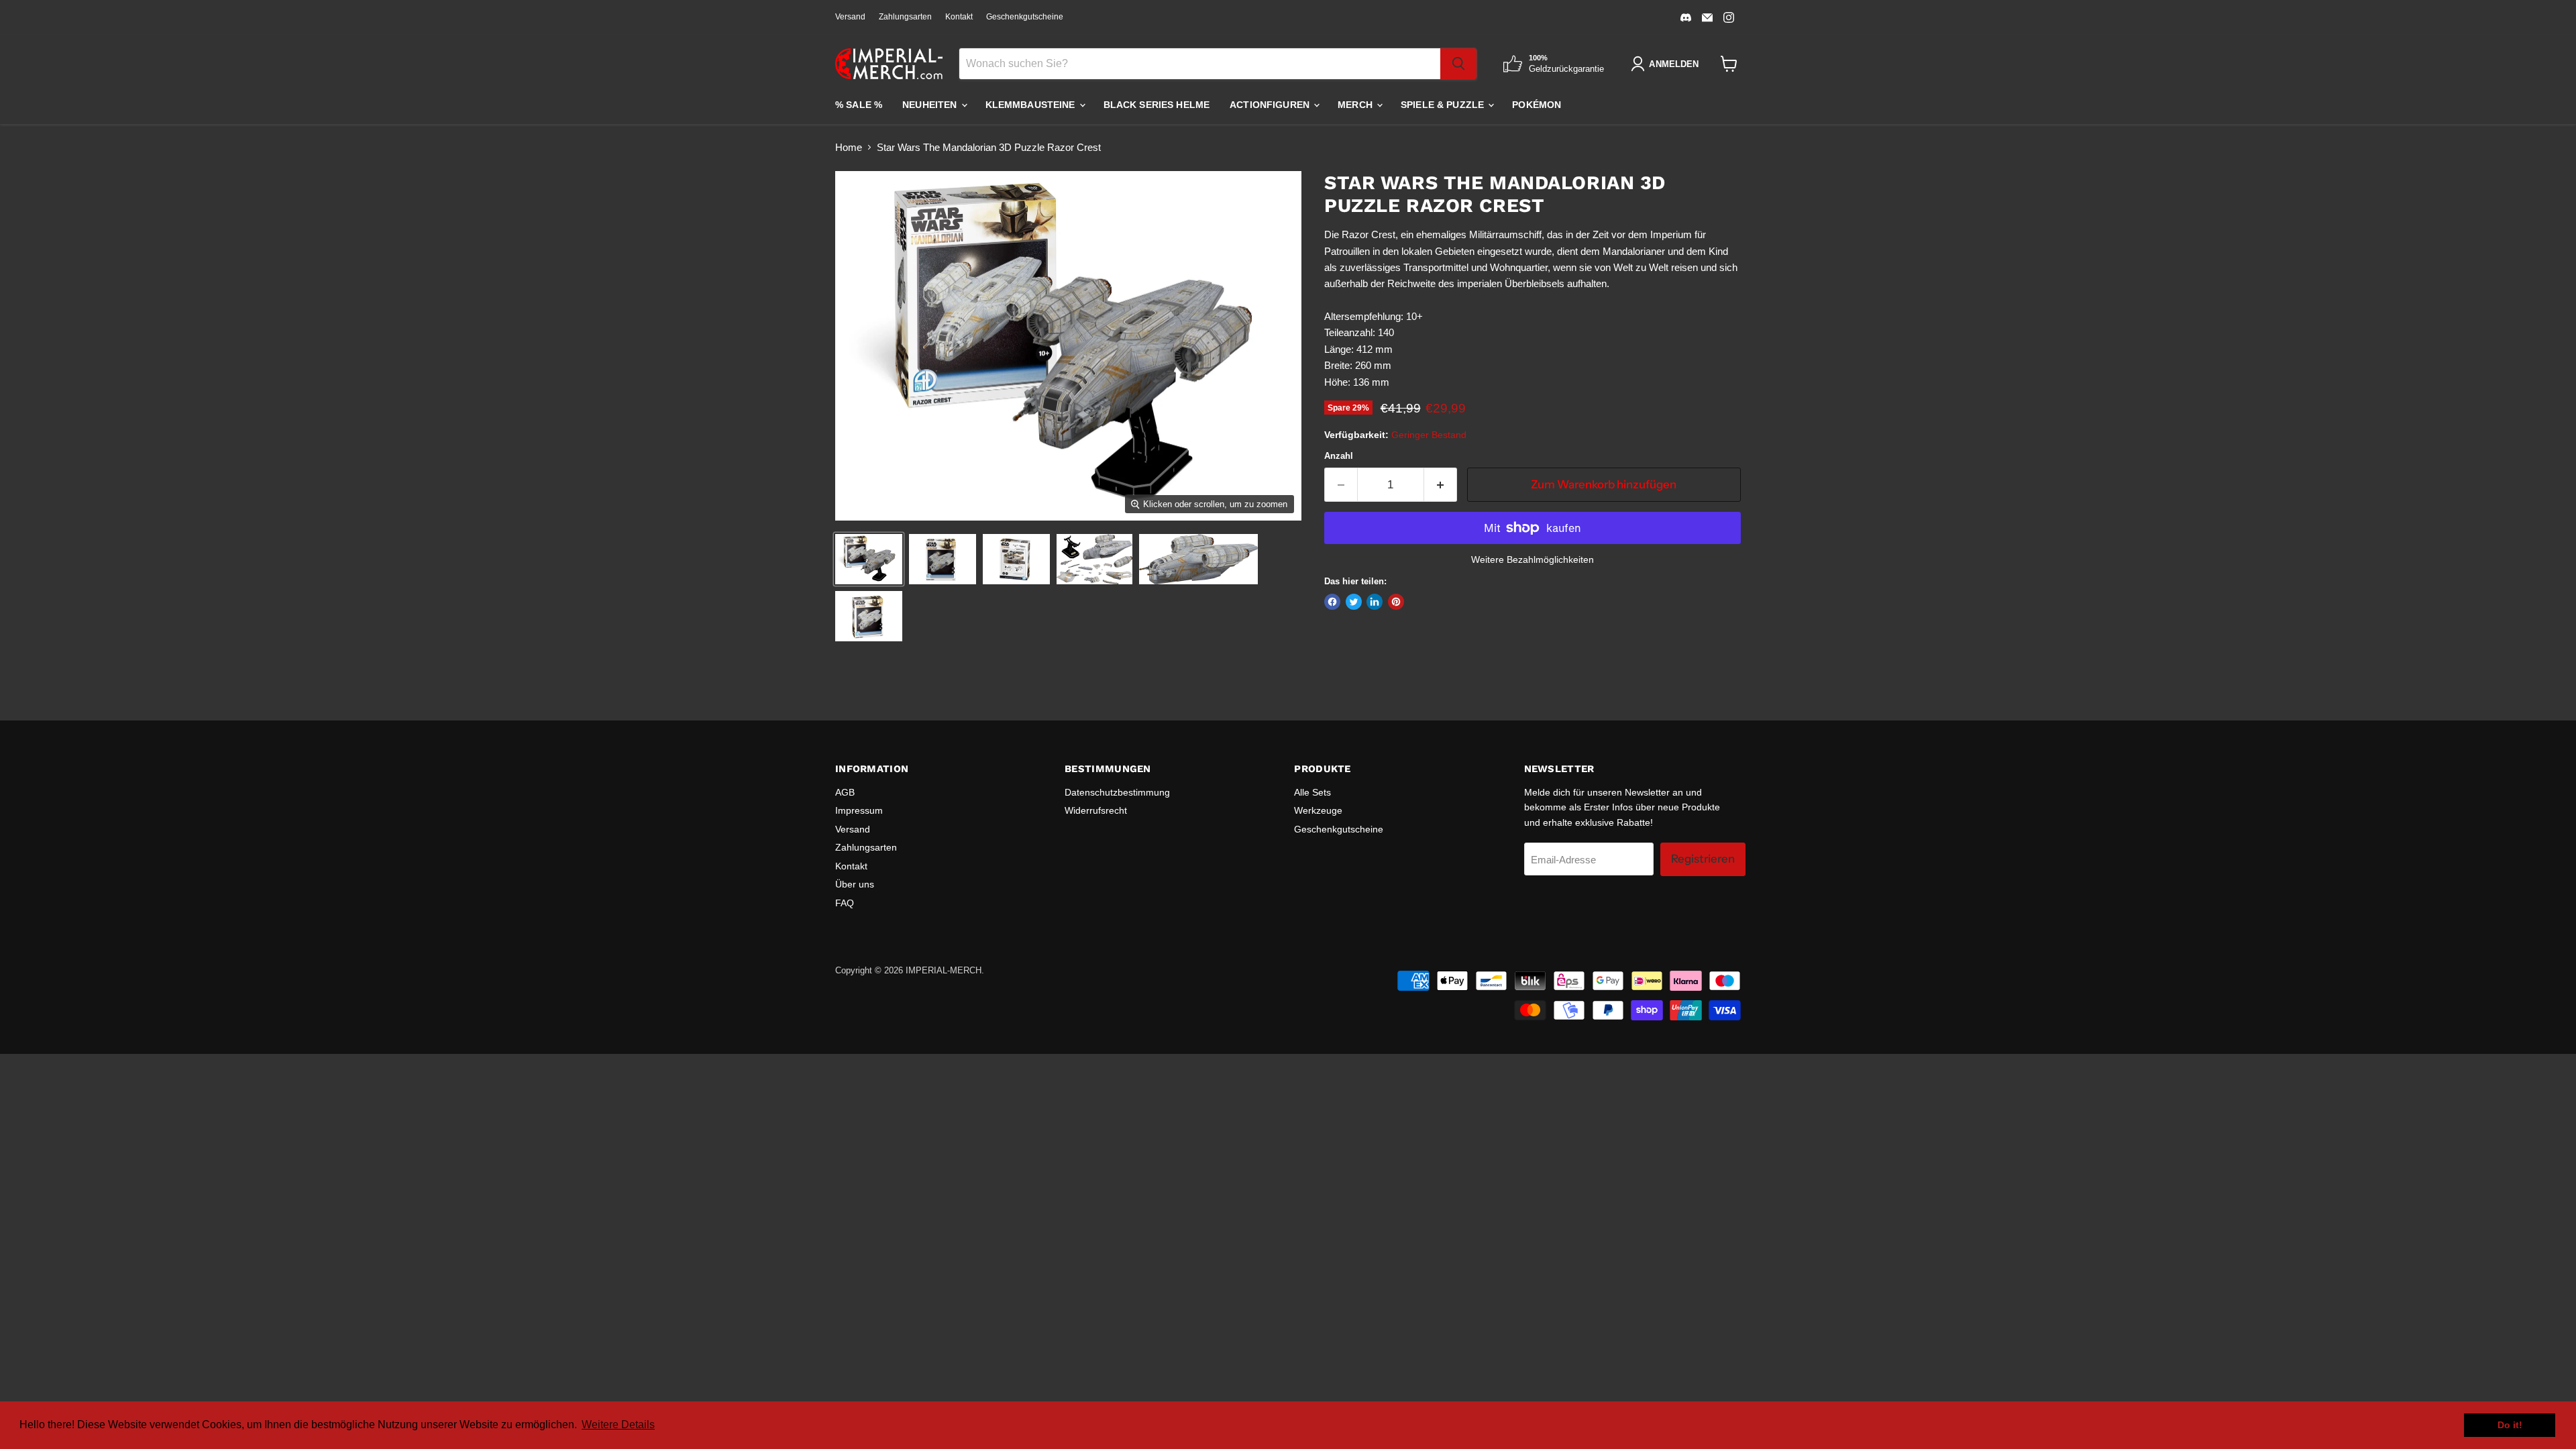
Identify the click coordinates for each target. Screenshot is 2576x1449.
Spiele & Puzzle (1444, 105)
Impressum (859, 810)
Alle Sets (1312, 792)
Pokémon (1537, 105)
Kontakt (959, 17)
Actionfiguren (1271, 105)
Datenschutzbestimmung (1117, 792)
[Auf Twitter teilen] (1354, 602)
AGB (845, 792)
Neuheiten (931, 105)
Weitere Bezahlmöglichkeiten (1533, 559)
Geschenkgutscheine (1025, 17)
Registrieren (1703, 859)
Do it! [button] (2510, 1425)
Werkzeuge (1318, 810)
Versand (850, 17)
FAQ (845, 903)
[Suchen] (1458, 64)
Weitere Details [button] (618, 1425)
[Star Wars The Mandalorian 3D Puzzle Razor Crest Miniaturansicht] (869, 559)
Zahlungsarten (905, 17)
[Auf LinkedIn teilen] (1375, 602)
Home (849, 147)
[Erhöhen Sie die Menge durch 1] (1441, 485)
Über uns (855, 884)
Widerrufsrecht (1096, 810)
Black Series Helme (1157, 105)
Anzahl (1339, 456)
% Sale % (859, 105)
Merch (1356, 105)
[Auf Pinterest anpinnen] (1396, 602)
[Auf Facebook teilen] (1332, 602)
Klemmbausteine (1032, 105)
